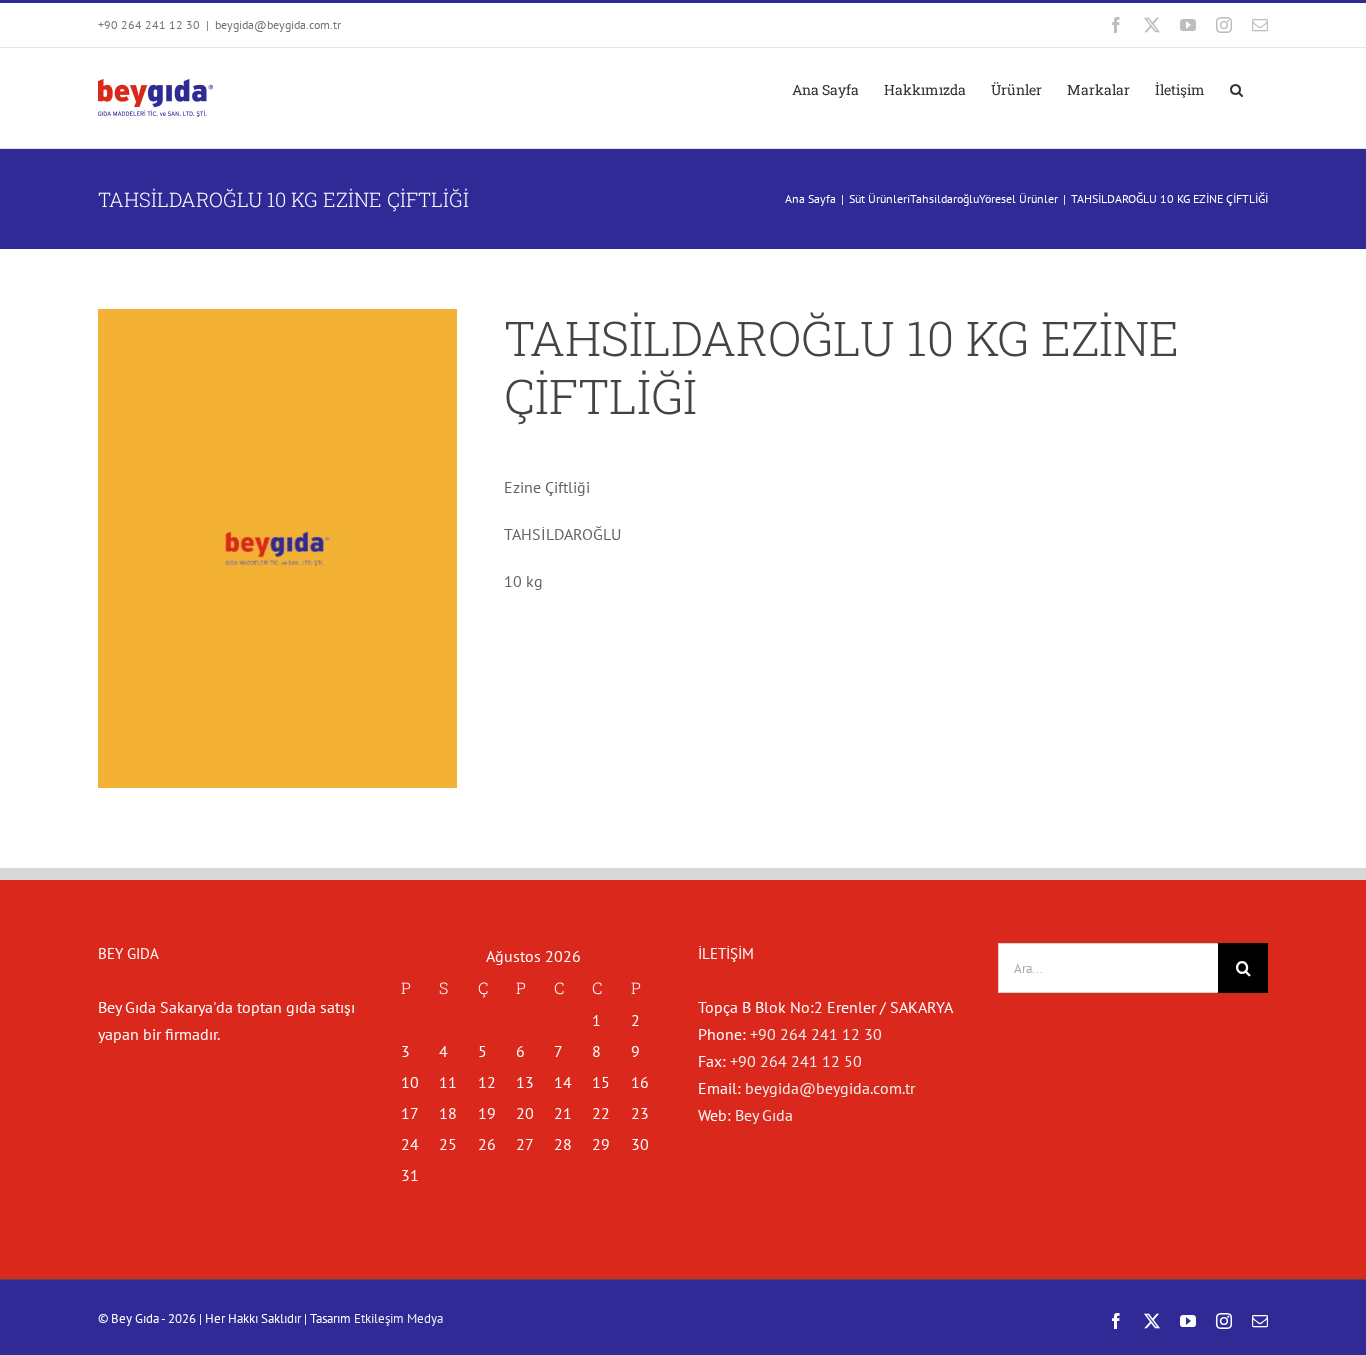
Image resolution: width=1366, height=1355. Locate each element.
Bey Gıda (764, 1115)
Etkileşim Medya (398, 1318)
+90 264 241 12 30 (816, 1034)
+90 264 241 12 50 (796, 1061)
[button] (1236, 90)
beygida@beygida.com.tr (278, 24)
